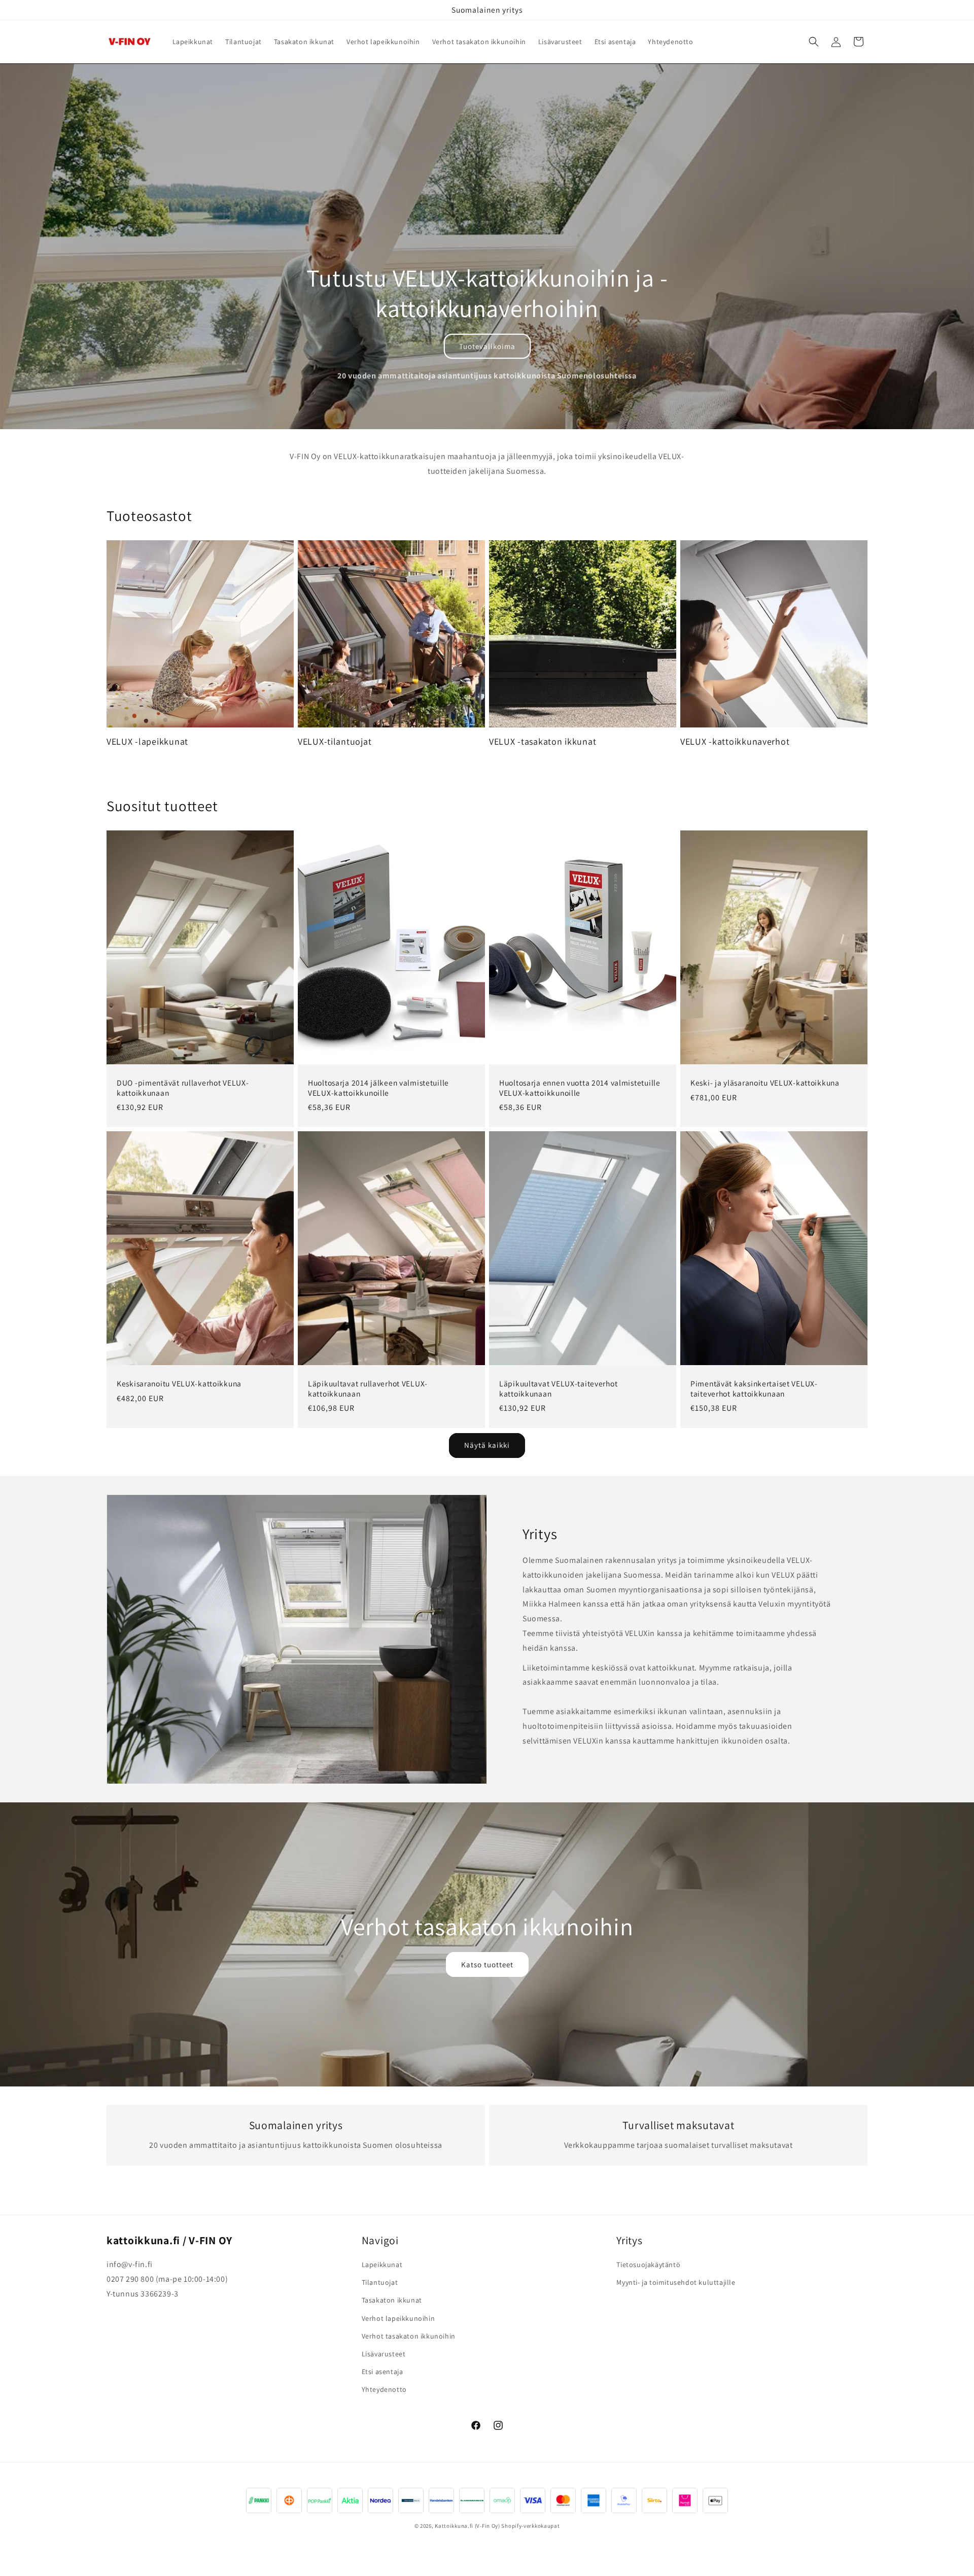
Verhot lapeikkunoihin (398, 2318)
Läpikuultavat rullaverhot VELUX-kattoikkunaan (368, 1388)
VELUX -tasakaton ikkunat (543, 742)
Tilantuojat (380, 2283)
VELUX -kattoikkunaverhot (735, 742)
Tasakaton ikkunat (392, 2301)
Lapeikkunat (382, 2265)
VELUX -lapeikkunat (147, 742)
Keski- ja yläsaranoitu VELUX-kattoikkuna (765, 1083)
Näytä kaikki (487, 1446)
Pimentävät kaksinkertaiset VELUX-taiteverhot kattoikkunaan (754, 1388)
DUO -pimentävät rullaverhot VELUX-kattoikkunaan (183, 1088)
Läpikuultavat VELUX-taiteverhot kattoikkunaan (558, 1388)
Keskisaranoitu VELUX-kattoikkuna (179, 1384)
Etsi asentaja (382, 2372)
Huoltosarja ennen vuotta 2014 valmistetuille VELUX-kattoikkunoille (580, 1088)
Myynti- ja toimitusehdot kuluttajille (676, 2283)
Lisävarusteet (384, 2354)
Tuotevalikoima (487, 346)
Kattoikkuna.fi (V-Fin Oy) (467, 2526)
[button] (814, 42)
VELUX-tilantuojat (335, 742)
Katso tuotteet (487, 1964)
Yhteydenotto (384, 2390)
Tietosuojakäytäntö (648, 2265)
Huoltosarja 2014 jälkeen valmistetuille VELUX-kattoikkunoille (378, 1088)
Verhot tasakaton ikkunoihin (409, 2336)
